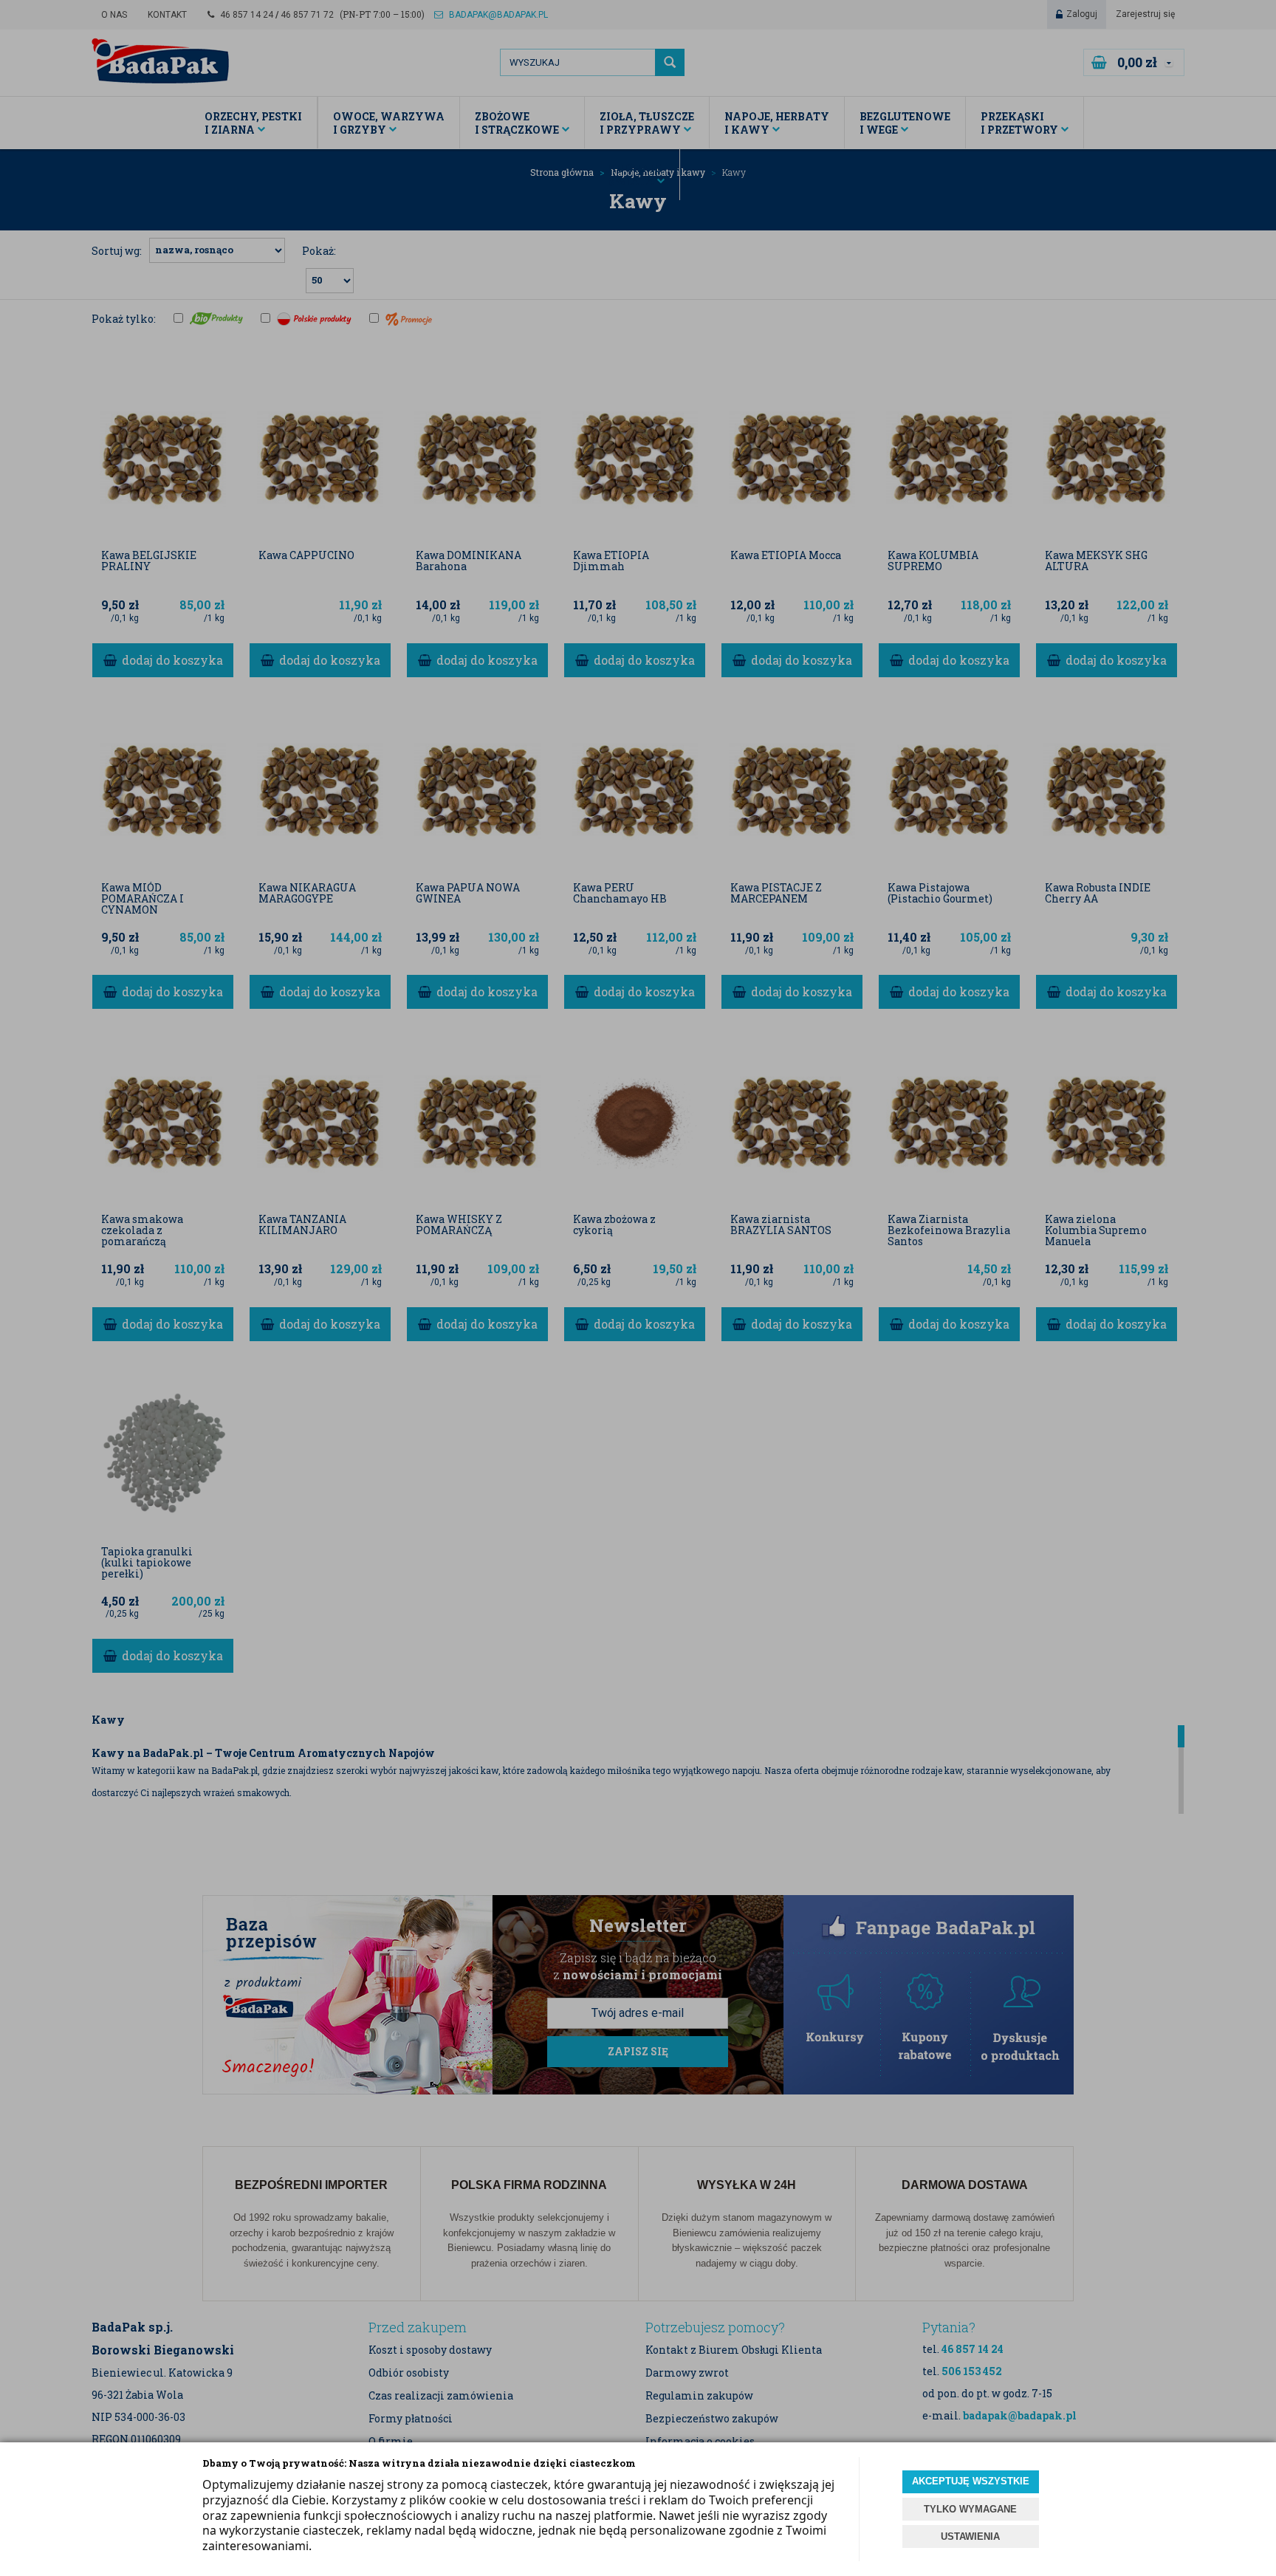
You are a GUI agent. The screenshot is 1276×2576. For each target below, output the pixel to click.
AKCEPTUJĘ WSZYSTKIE (971, 2481)
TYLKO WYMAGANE (970, 2509)
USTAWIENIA (970, 2536)
